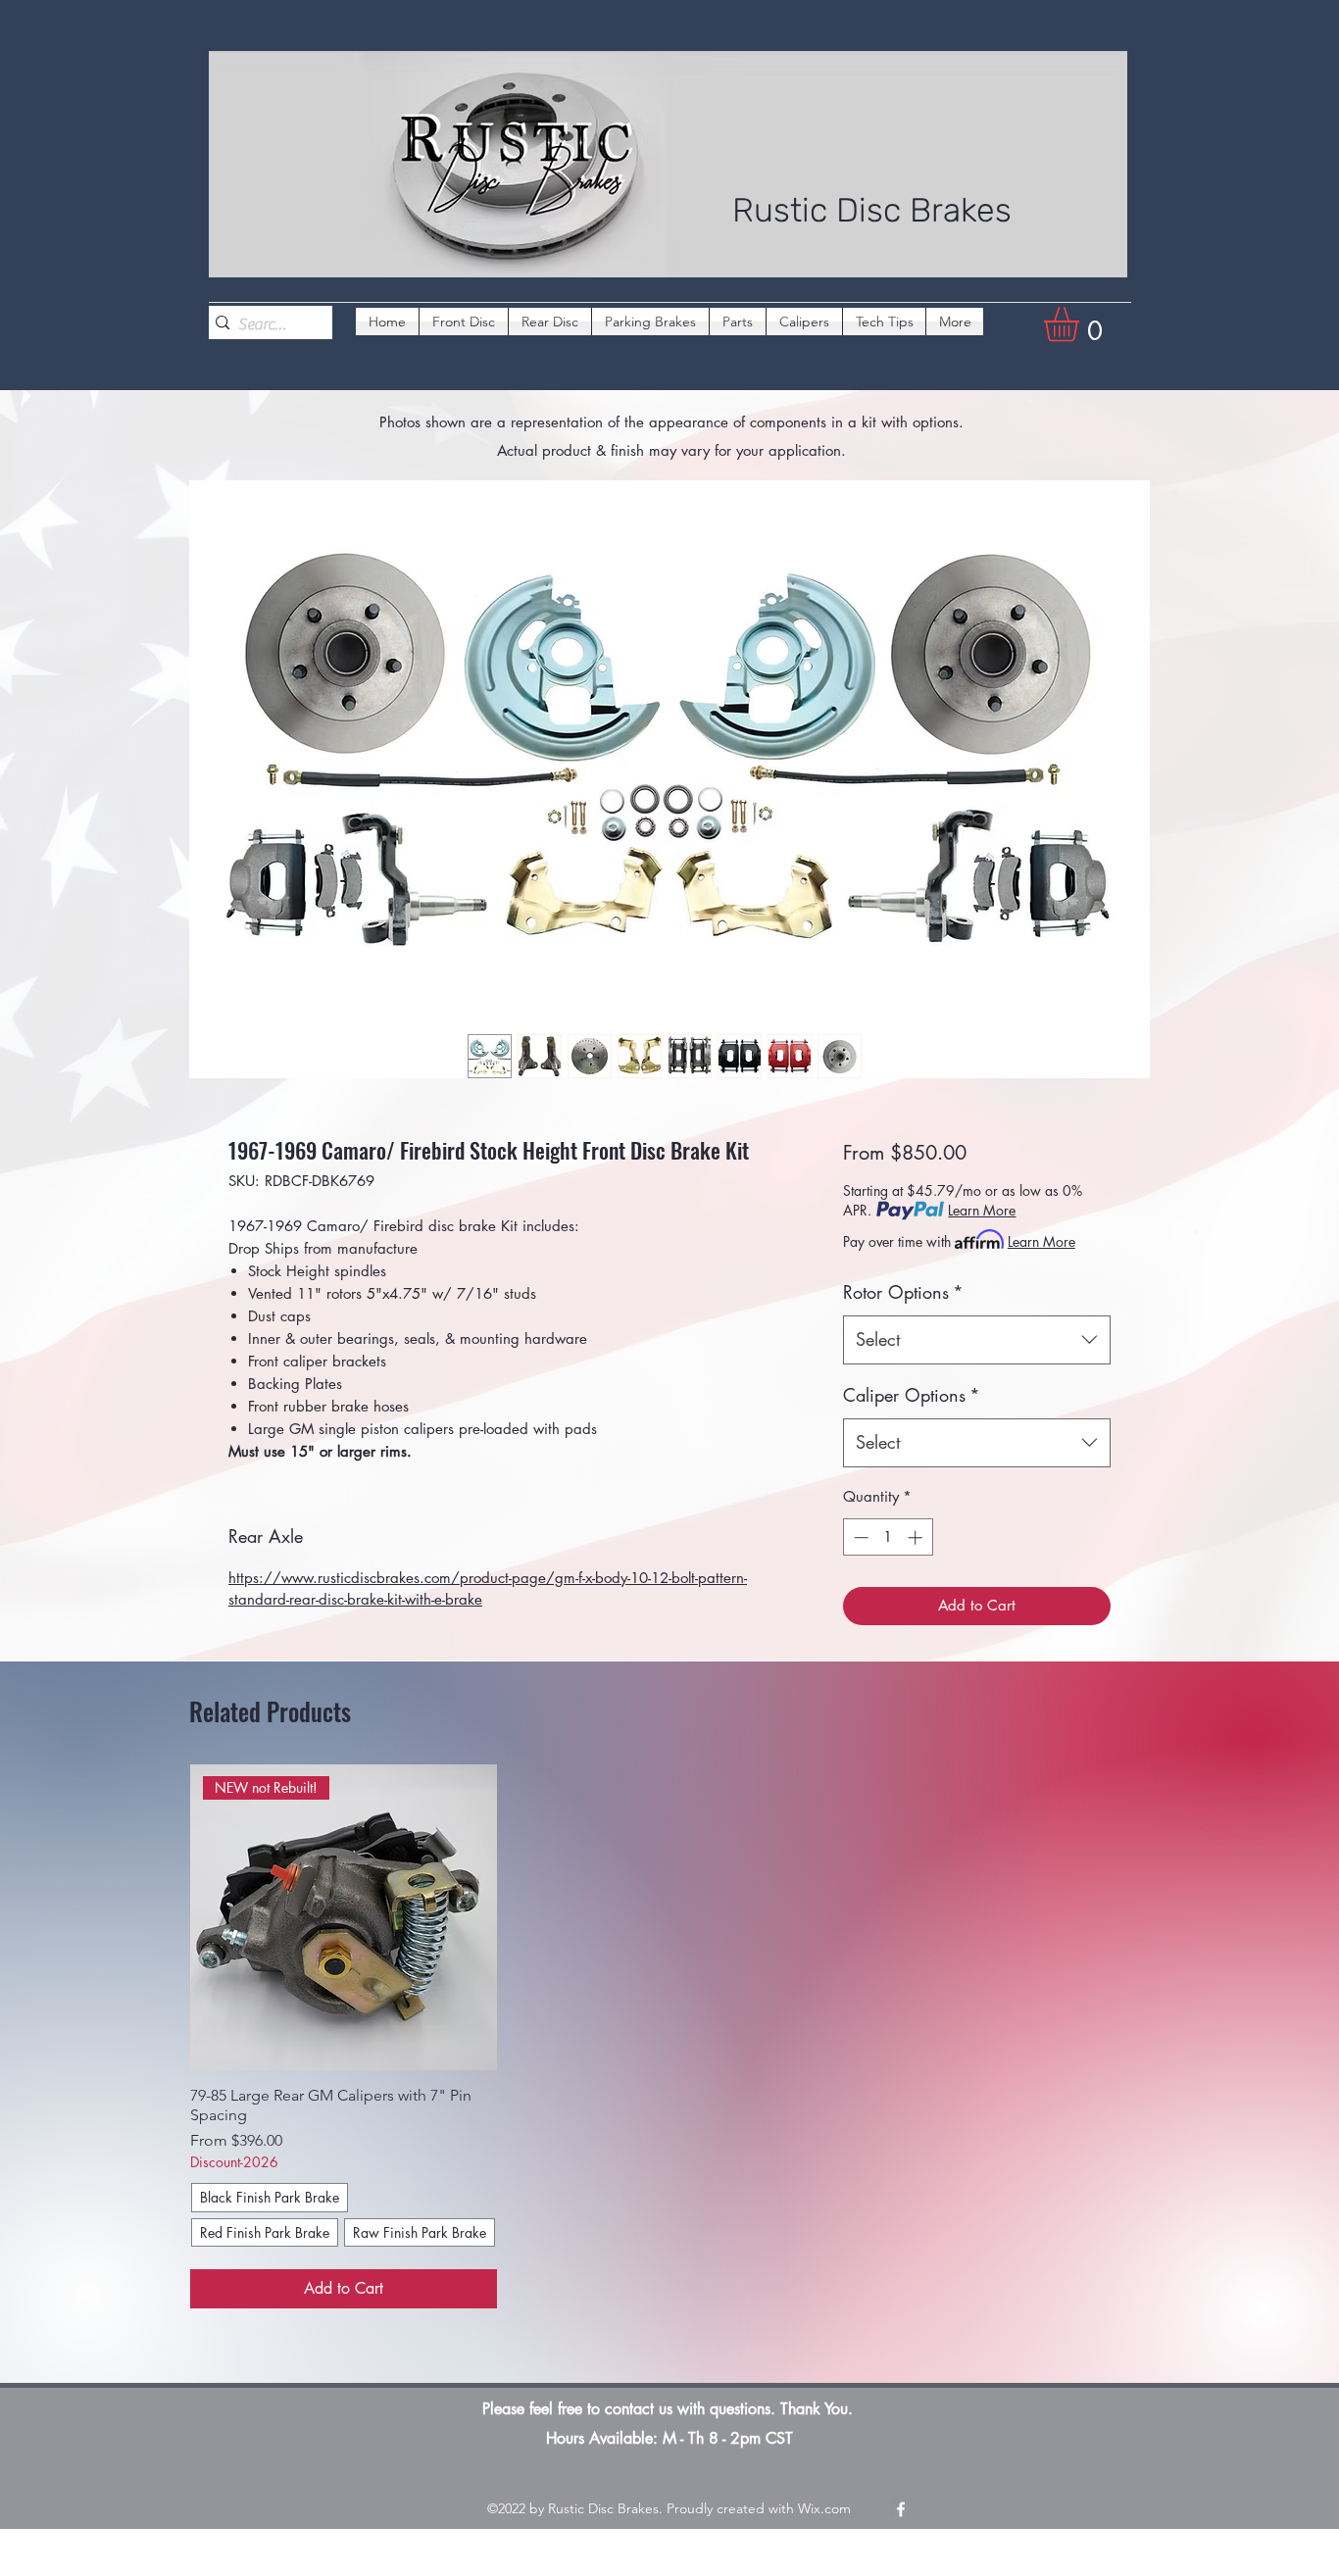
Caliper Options (912, 1395)
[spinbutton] (888, 1537)
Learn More (982, 1210)
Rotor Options (903, 1292)
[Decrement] (859, 1537)
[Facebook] (901, 2509)
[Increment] (917, 1537)
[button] (1082, 324)
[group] (669, 2036)
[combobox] (977, 1340)
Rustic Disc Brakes (872, 210)
